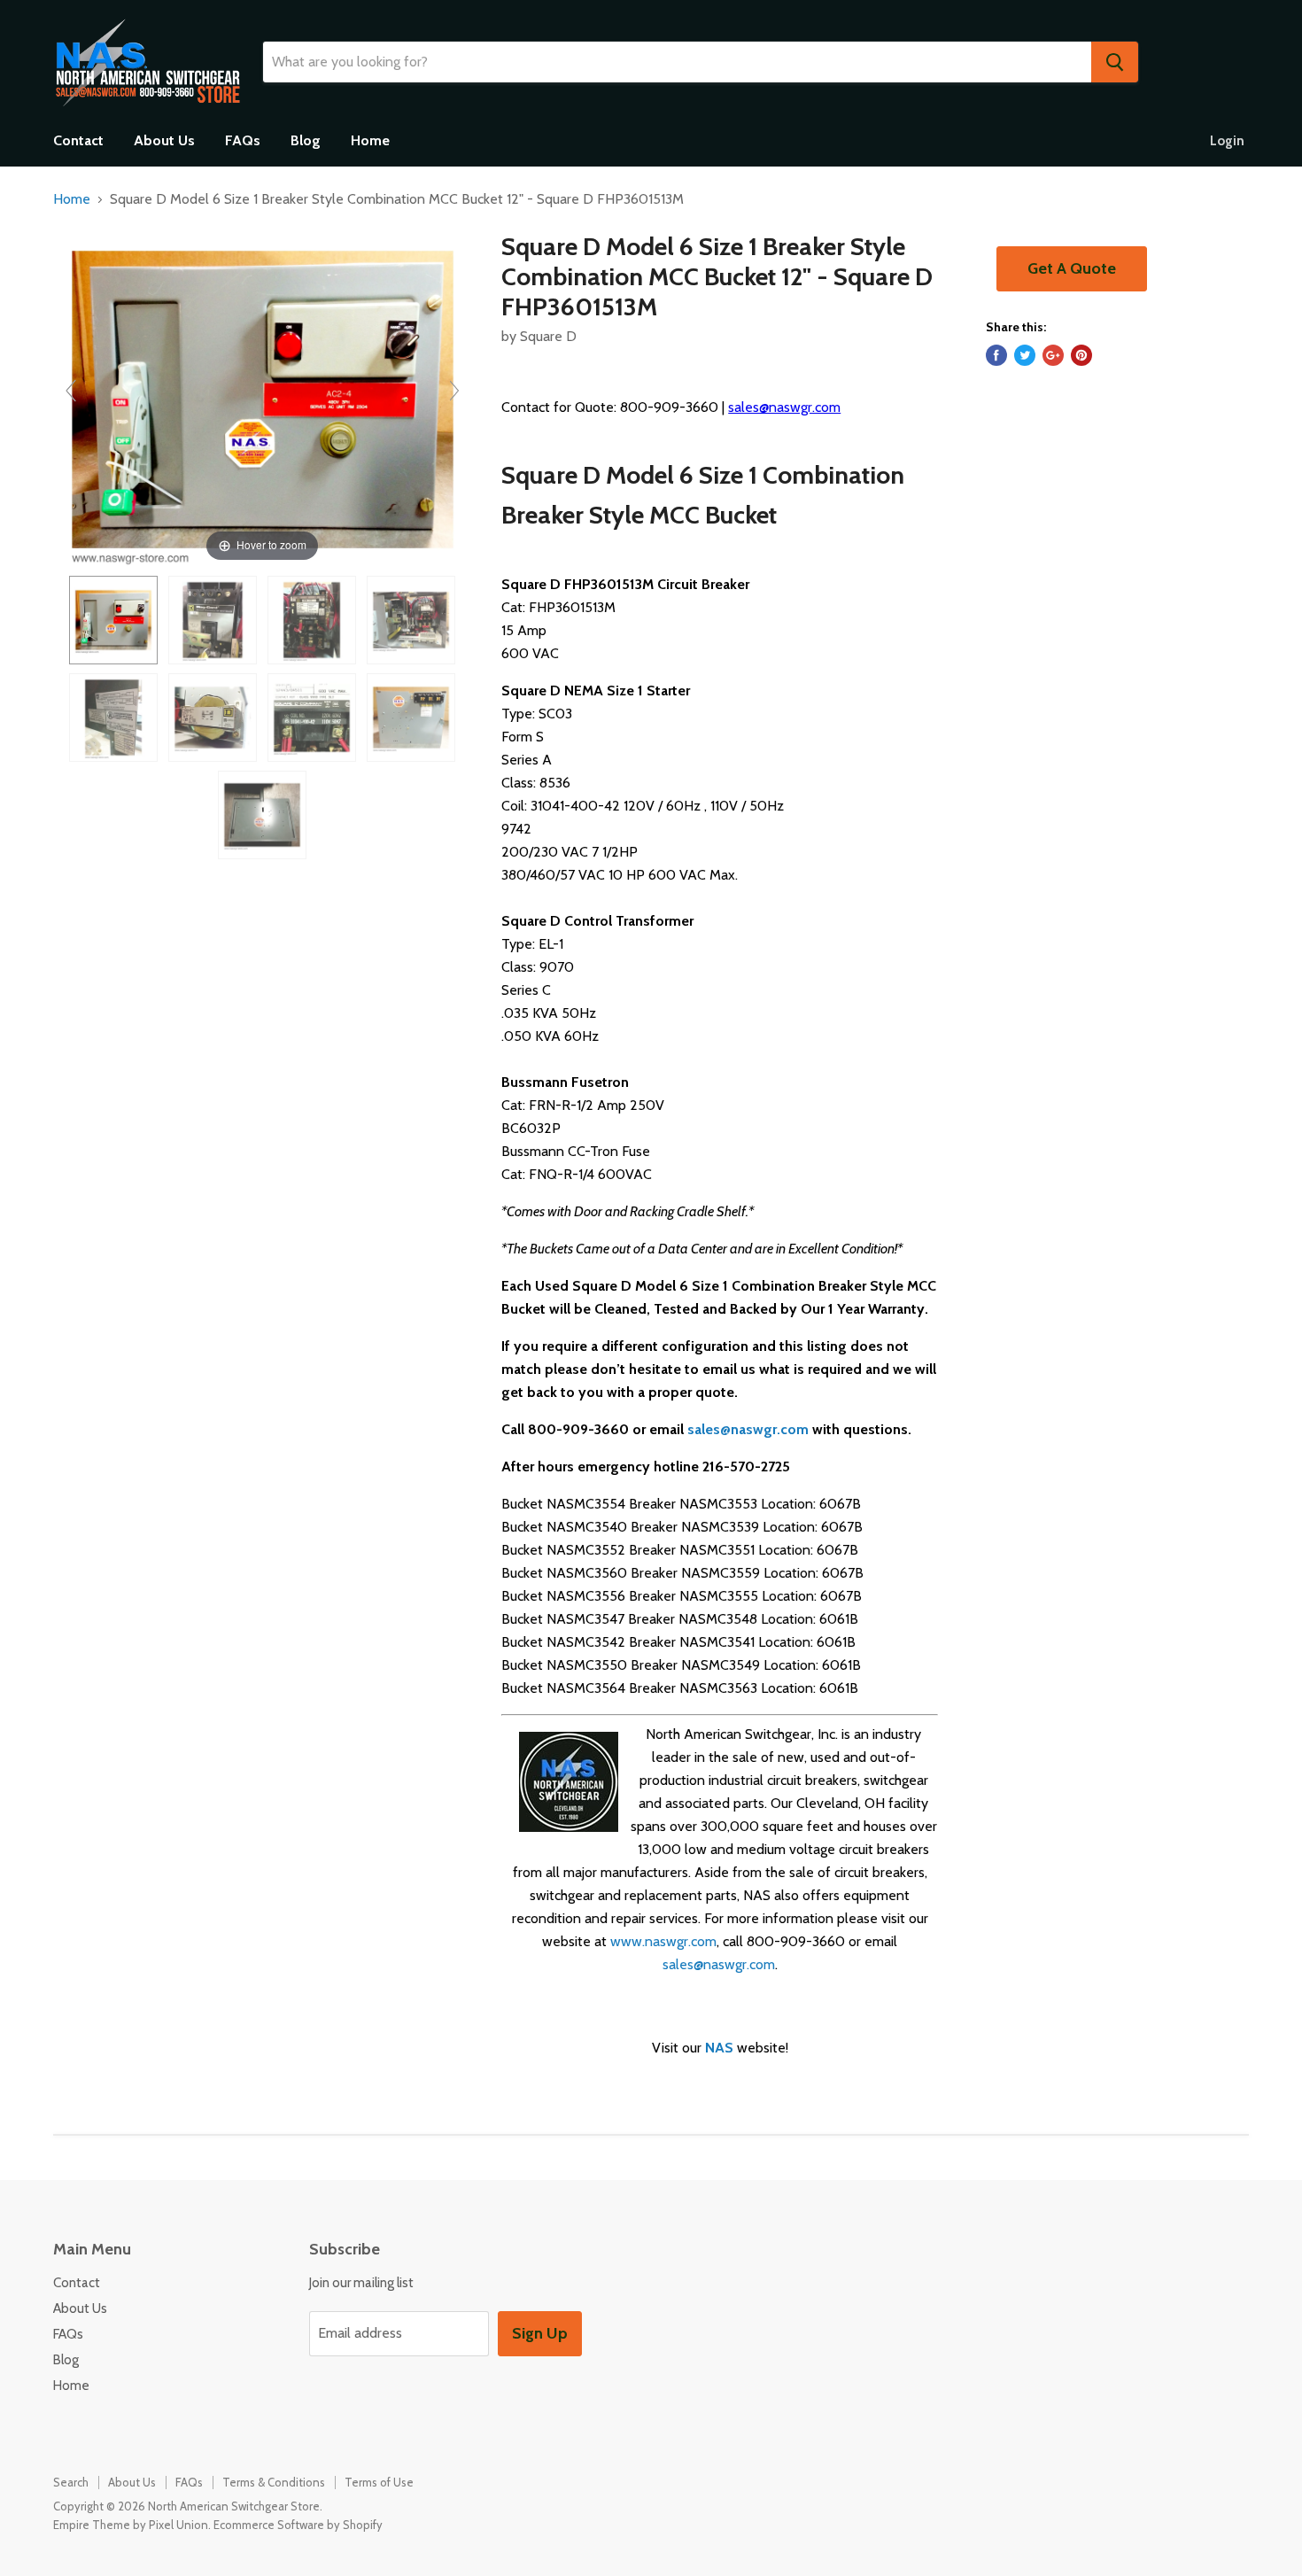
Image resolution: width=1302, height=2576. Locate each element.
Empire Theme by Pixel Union (131, 2525)
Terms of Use (379, 2482)
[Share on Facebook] (996, 355)
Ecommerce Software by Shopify (298, 2525)
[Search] (1115, 62)
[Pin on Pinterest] (1081, 355)
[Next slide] (454, 391)
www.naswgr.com (663, 1941)
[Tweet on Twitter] (1025, 355)
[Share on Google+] (1053, 355)
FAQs (243, 140)
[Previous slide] (71, 391)
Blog (306, 140)
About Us (164, 140)
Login (1227, 141)
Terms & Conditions (274, 2482)
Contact (78, 140)
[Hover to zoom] (263, 398)
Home (370, 140)
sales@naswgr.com (784, 407)
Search (71, 2482)
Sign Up (540, 2333)
